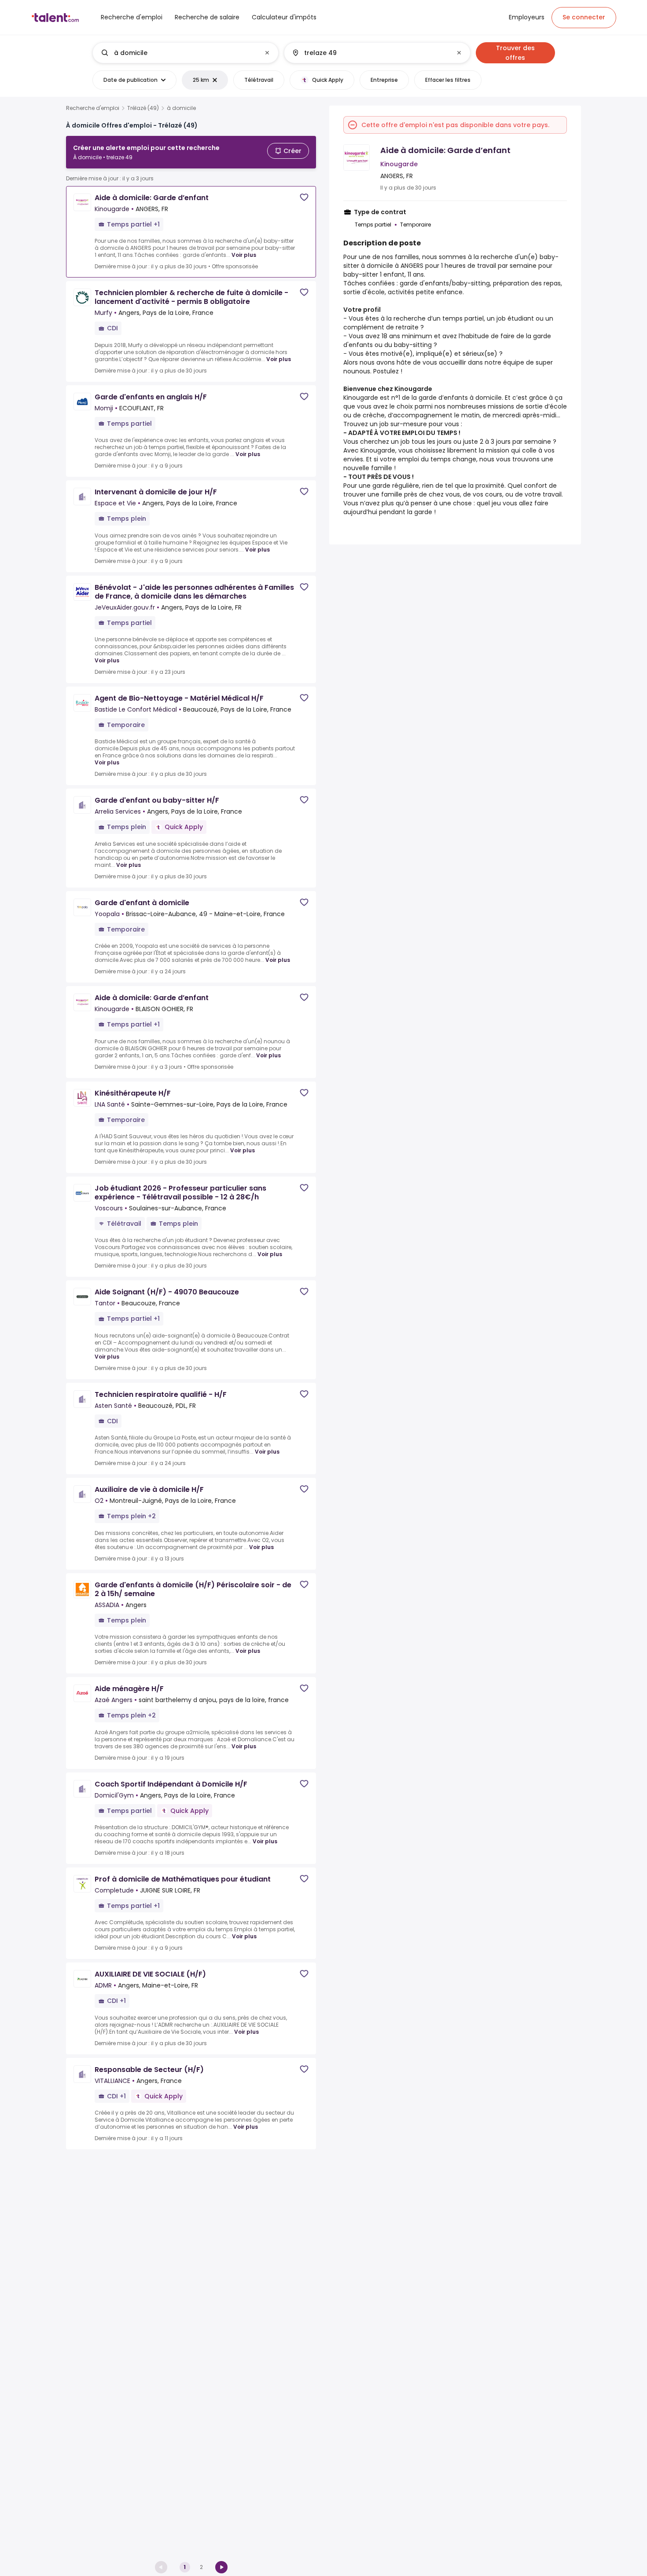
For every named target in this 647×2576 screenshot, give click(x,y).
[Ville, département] (370, 53)
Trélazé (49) (143, 108)
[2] (221, 2567)
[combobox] (185, 53)
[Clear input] (267, 53)
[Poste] (178, 53)
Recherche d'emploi (93, 108)
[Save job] (304, 197)
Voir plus (244, 255)
